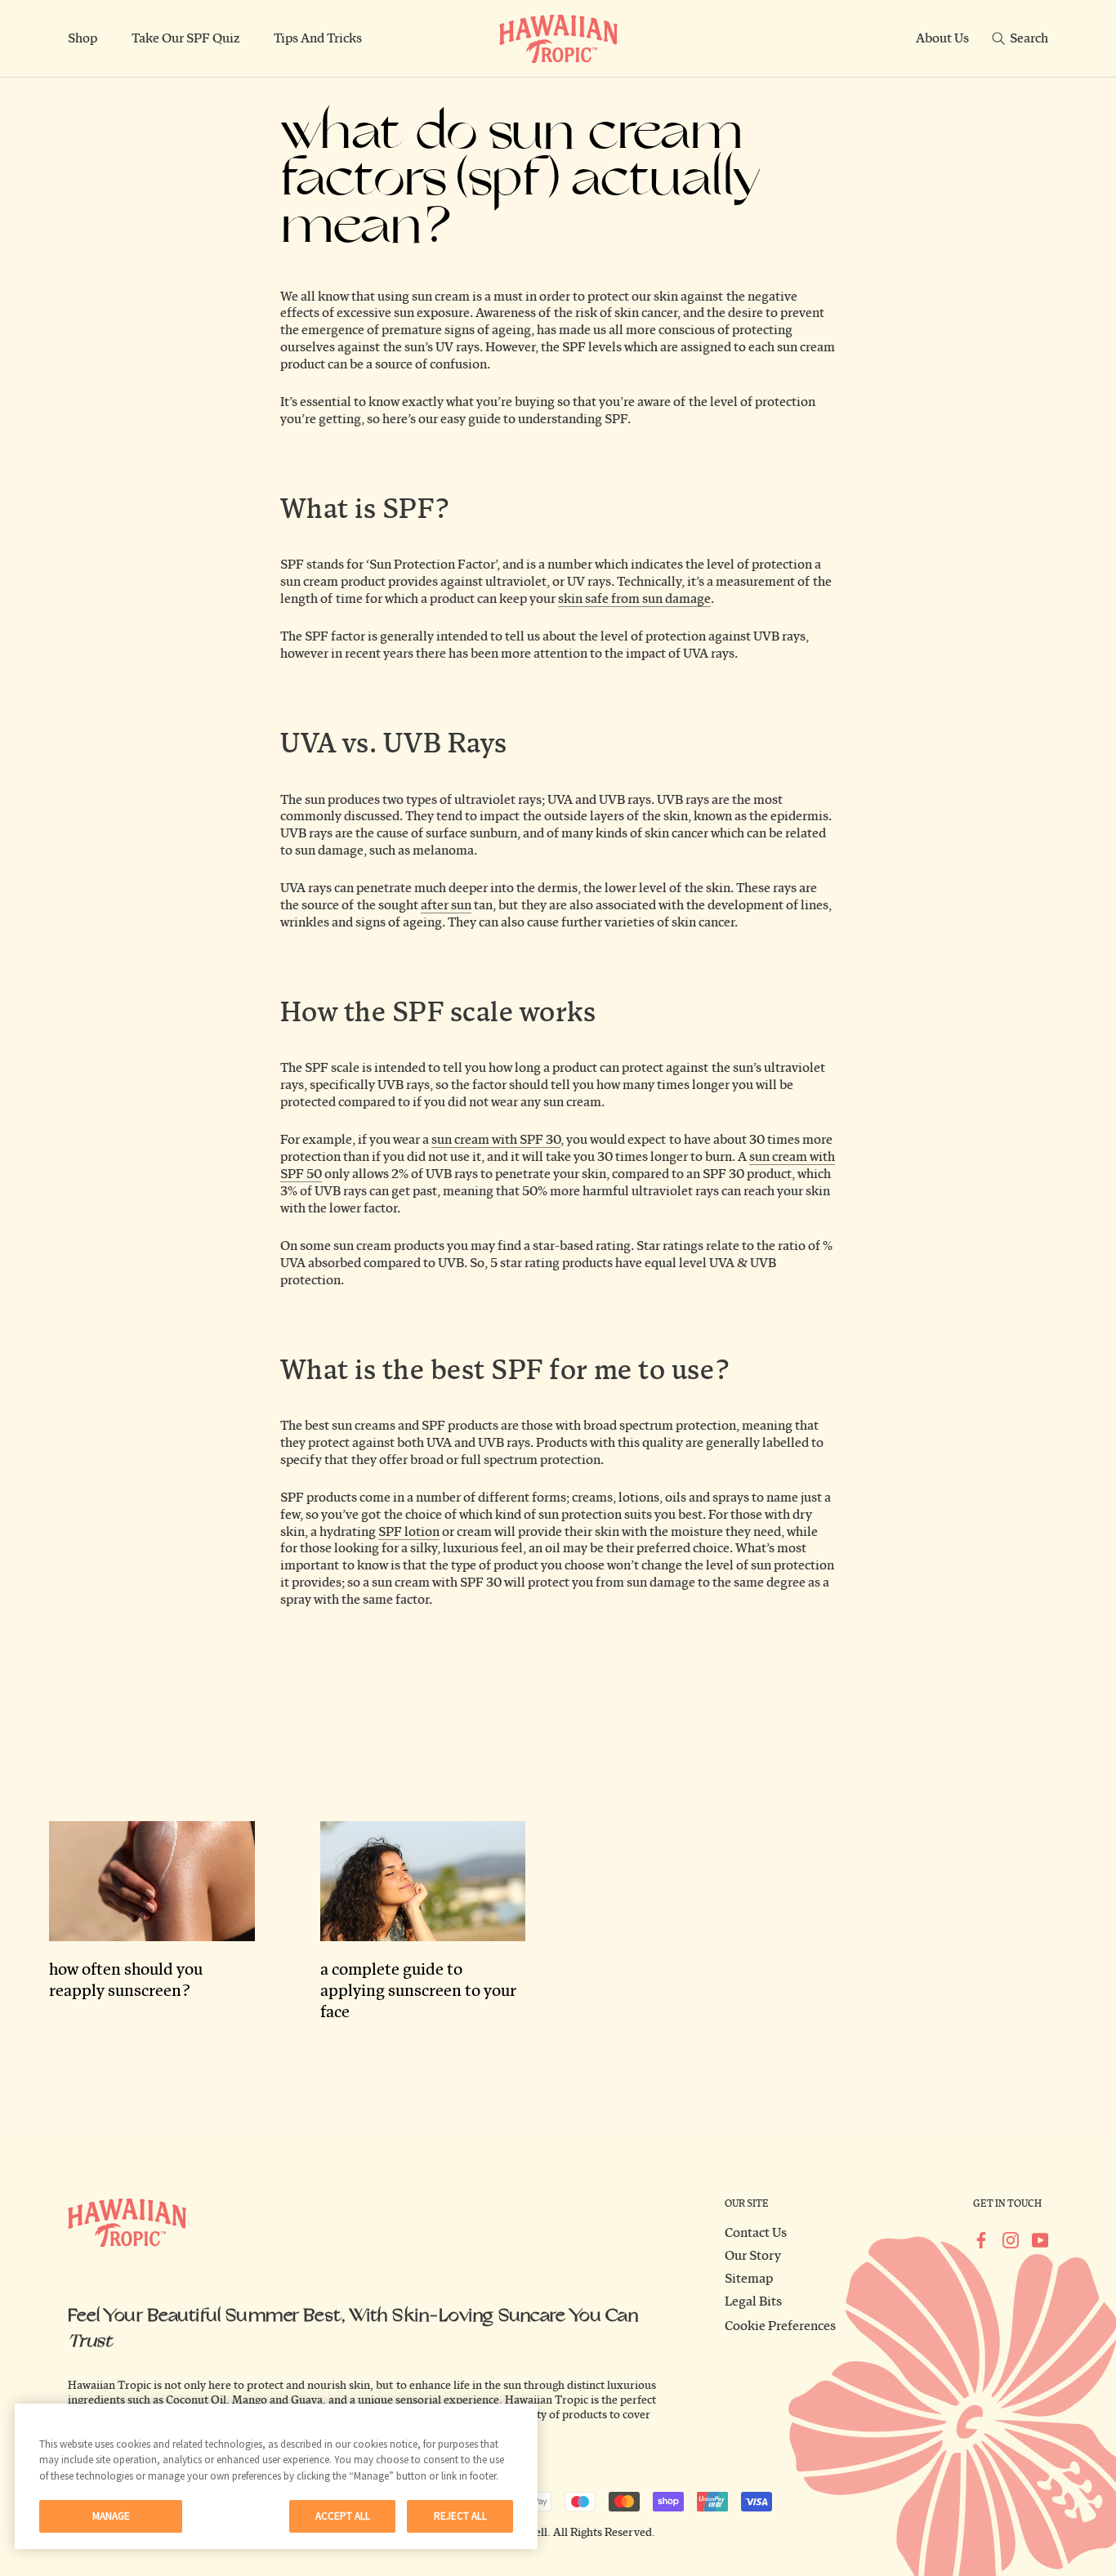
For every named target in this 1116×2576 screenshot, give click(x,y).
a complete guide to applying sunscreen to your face (418, 1991)
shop (83, 38)
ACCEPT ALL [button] (343, 2516)
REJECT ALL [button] (460, 2516)
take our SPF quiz (185, 38)
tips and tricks (318, 38)
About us (942, 38)
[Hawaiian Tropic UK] (558, 39)
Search (1029, 38)
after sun (446, 905)
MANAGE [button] (111, 2516)
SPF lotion (409, 1532)
